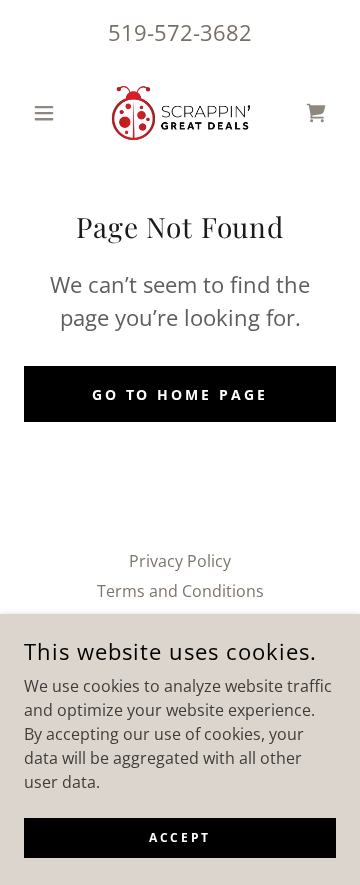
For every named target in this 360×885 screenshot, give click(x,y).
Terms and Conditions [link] (180, 591)
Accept (179, 837)
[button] (47, 113)
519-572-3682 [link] (180, 32)
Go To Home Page (180, 394)
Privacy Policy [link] (180, 561)
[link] (179, 113)
